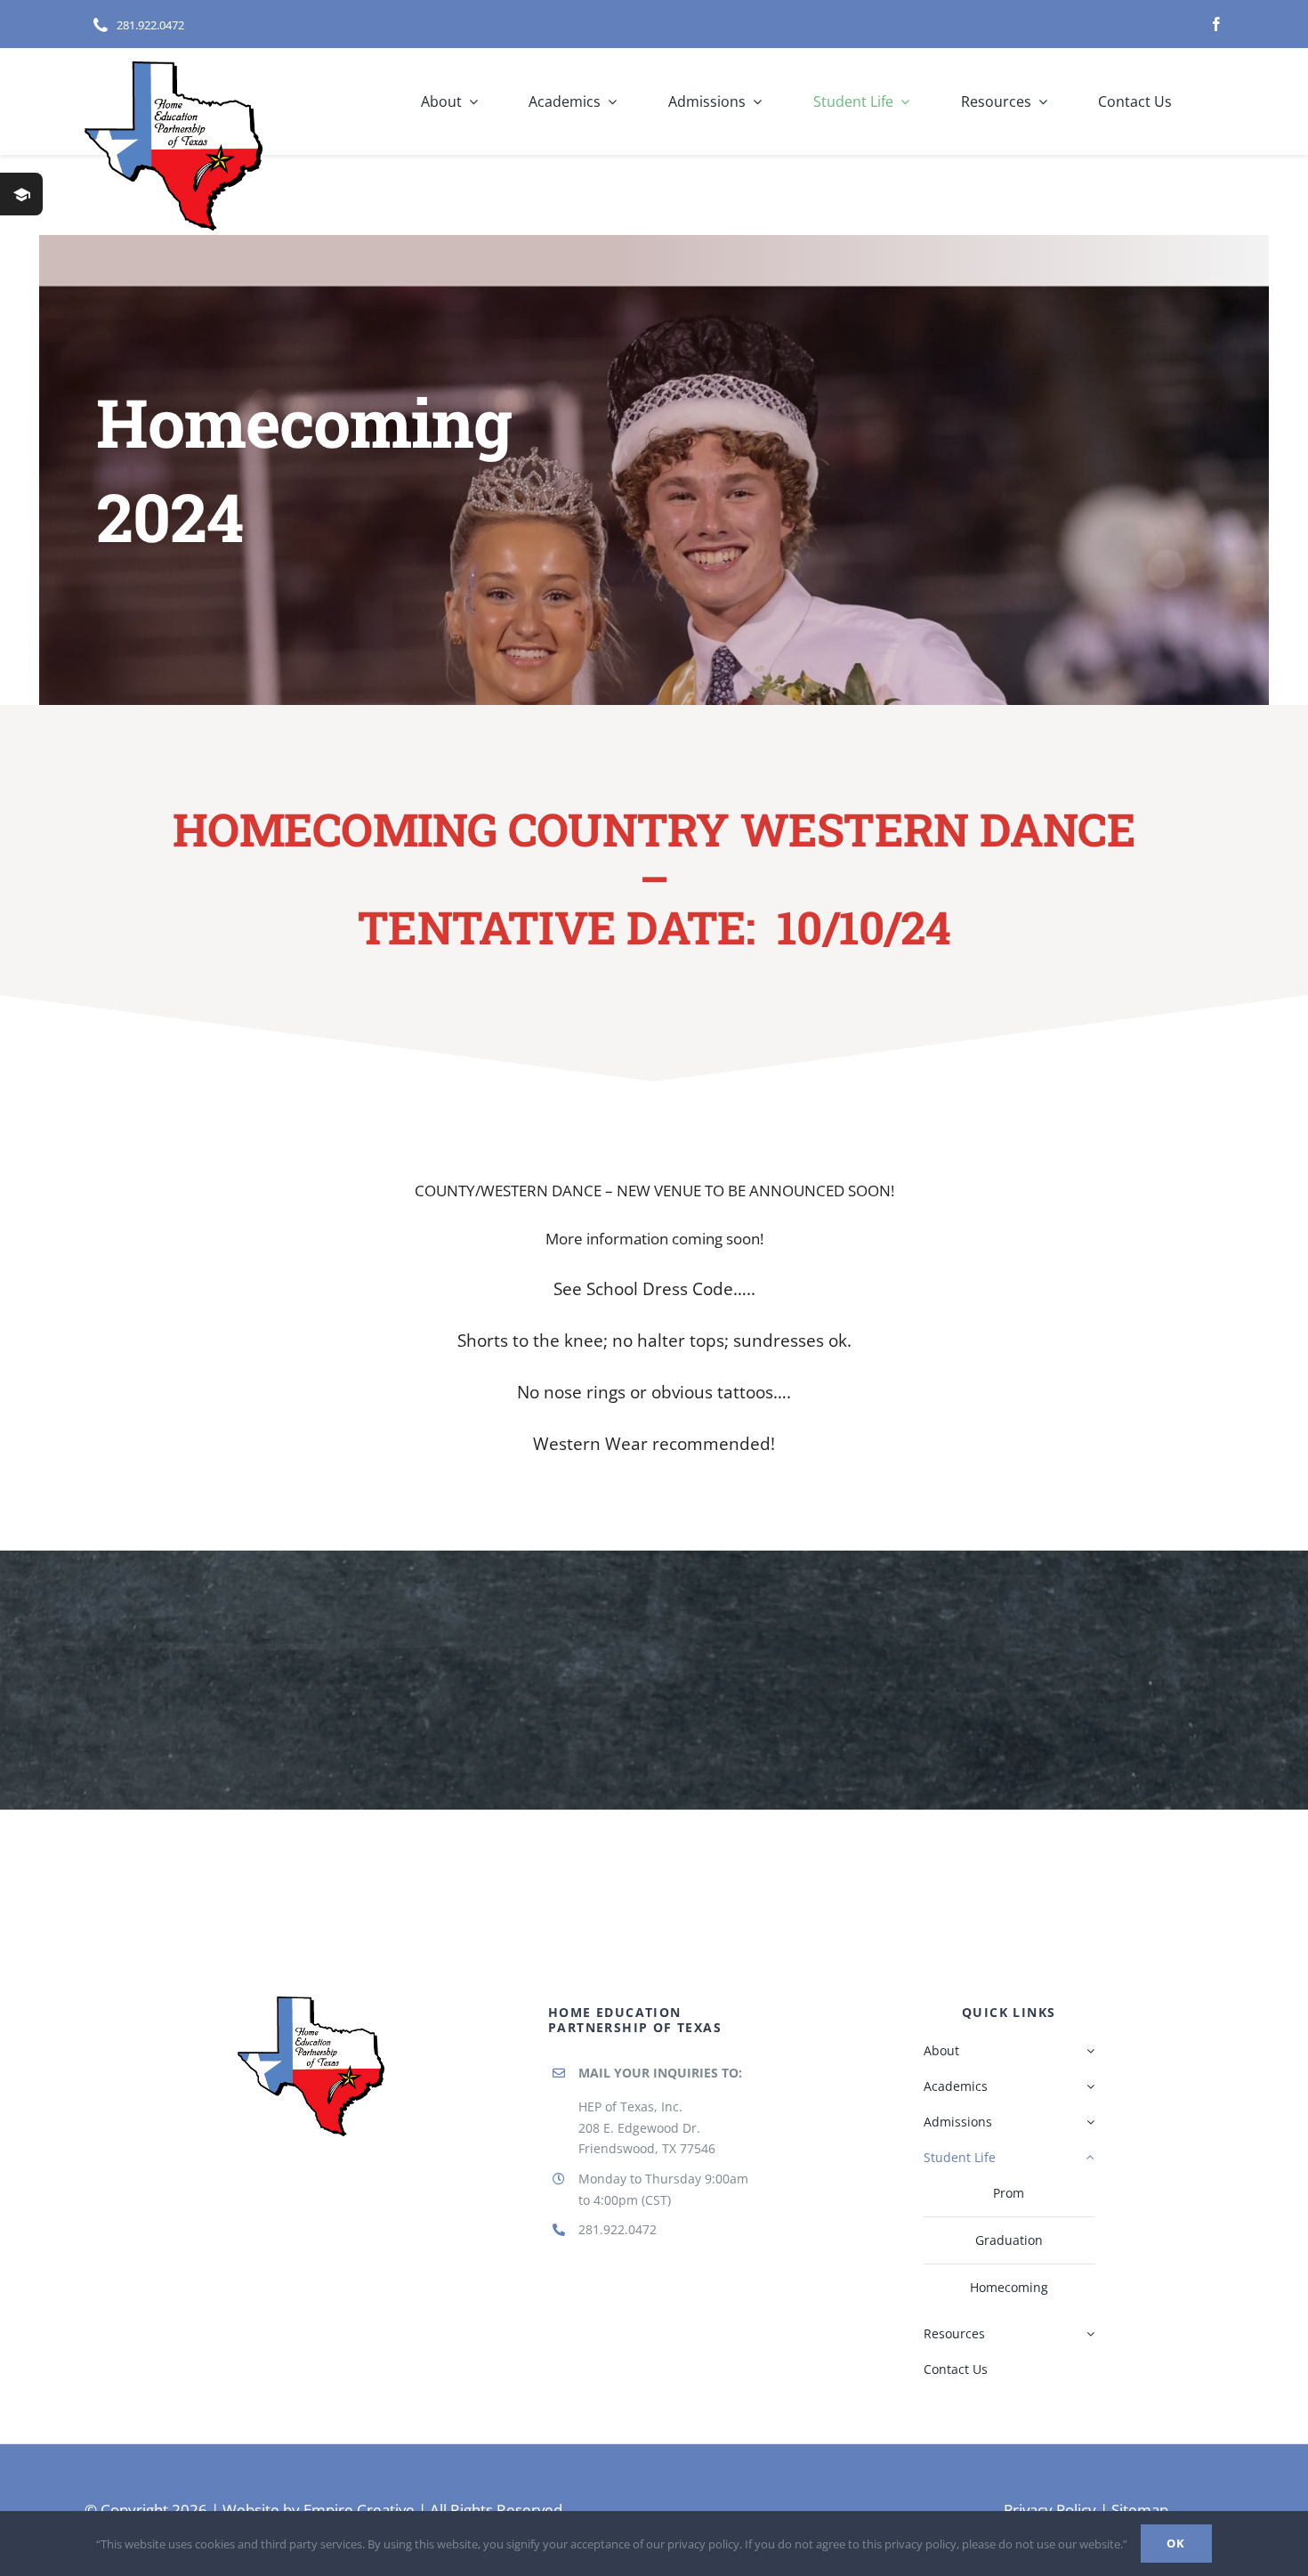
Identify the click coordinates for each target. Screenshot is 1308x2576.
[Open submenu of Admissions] (1090, 2122)
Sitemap (1140, 2510)
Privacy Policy (1050, 2510)
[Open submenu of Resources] (1090, 2334)
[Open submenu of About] (1090, 2051)
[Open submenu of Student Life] (1090, 2158)
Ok (1176, 2543)
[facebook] (1216, 24)
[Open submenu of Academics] (1090, 2086)
